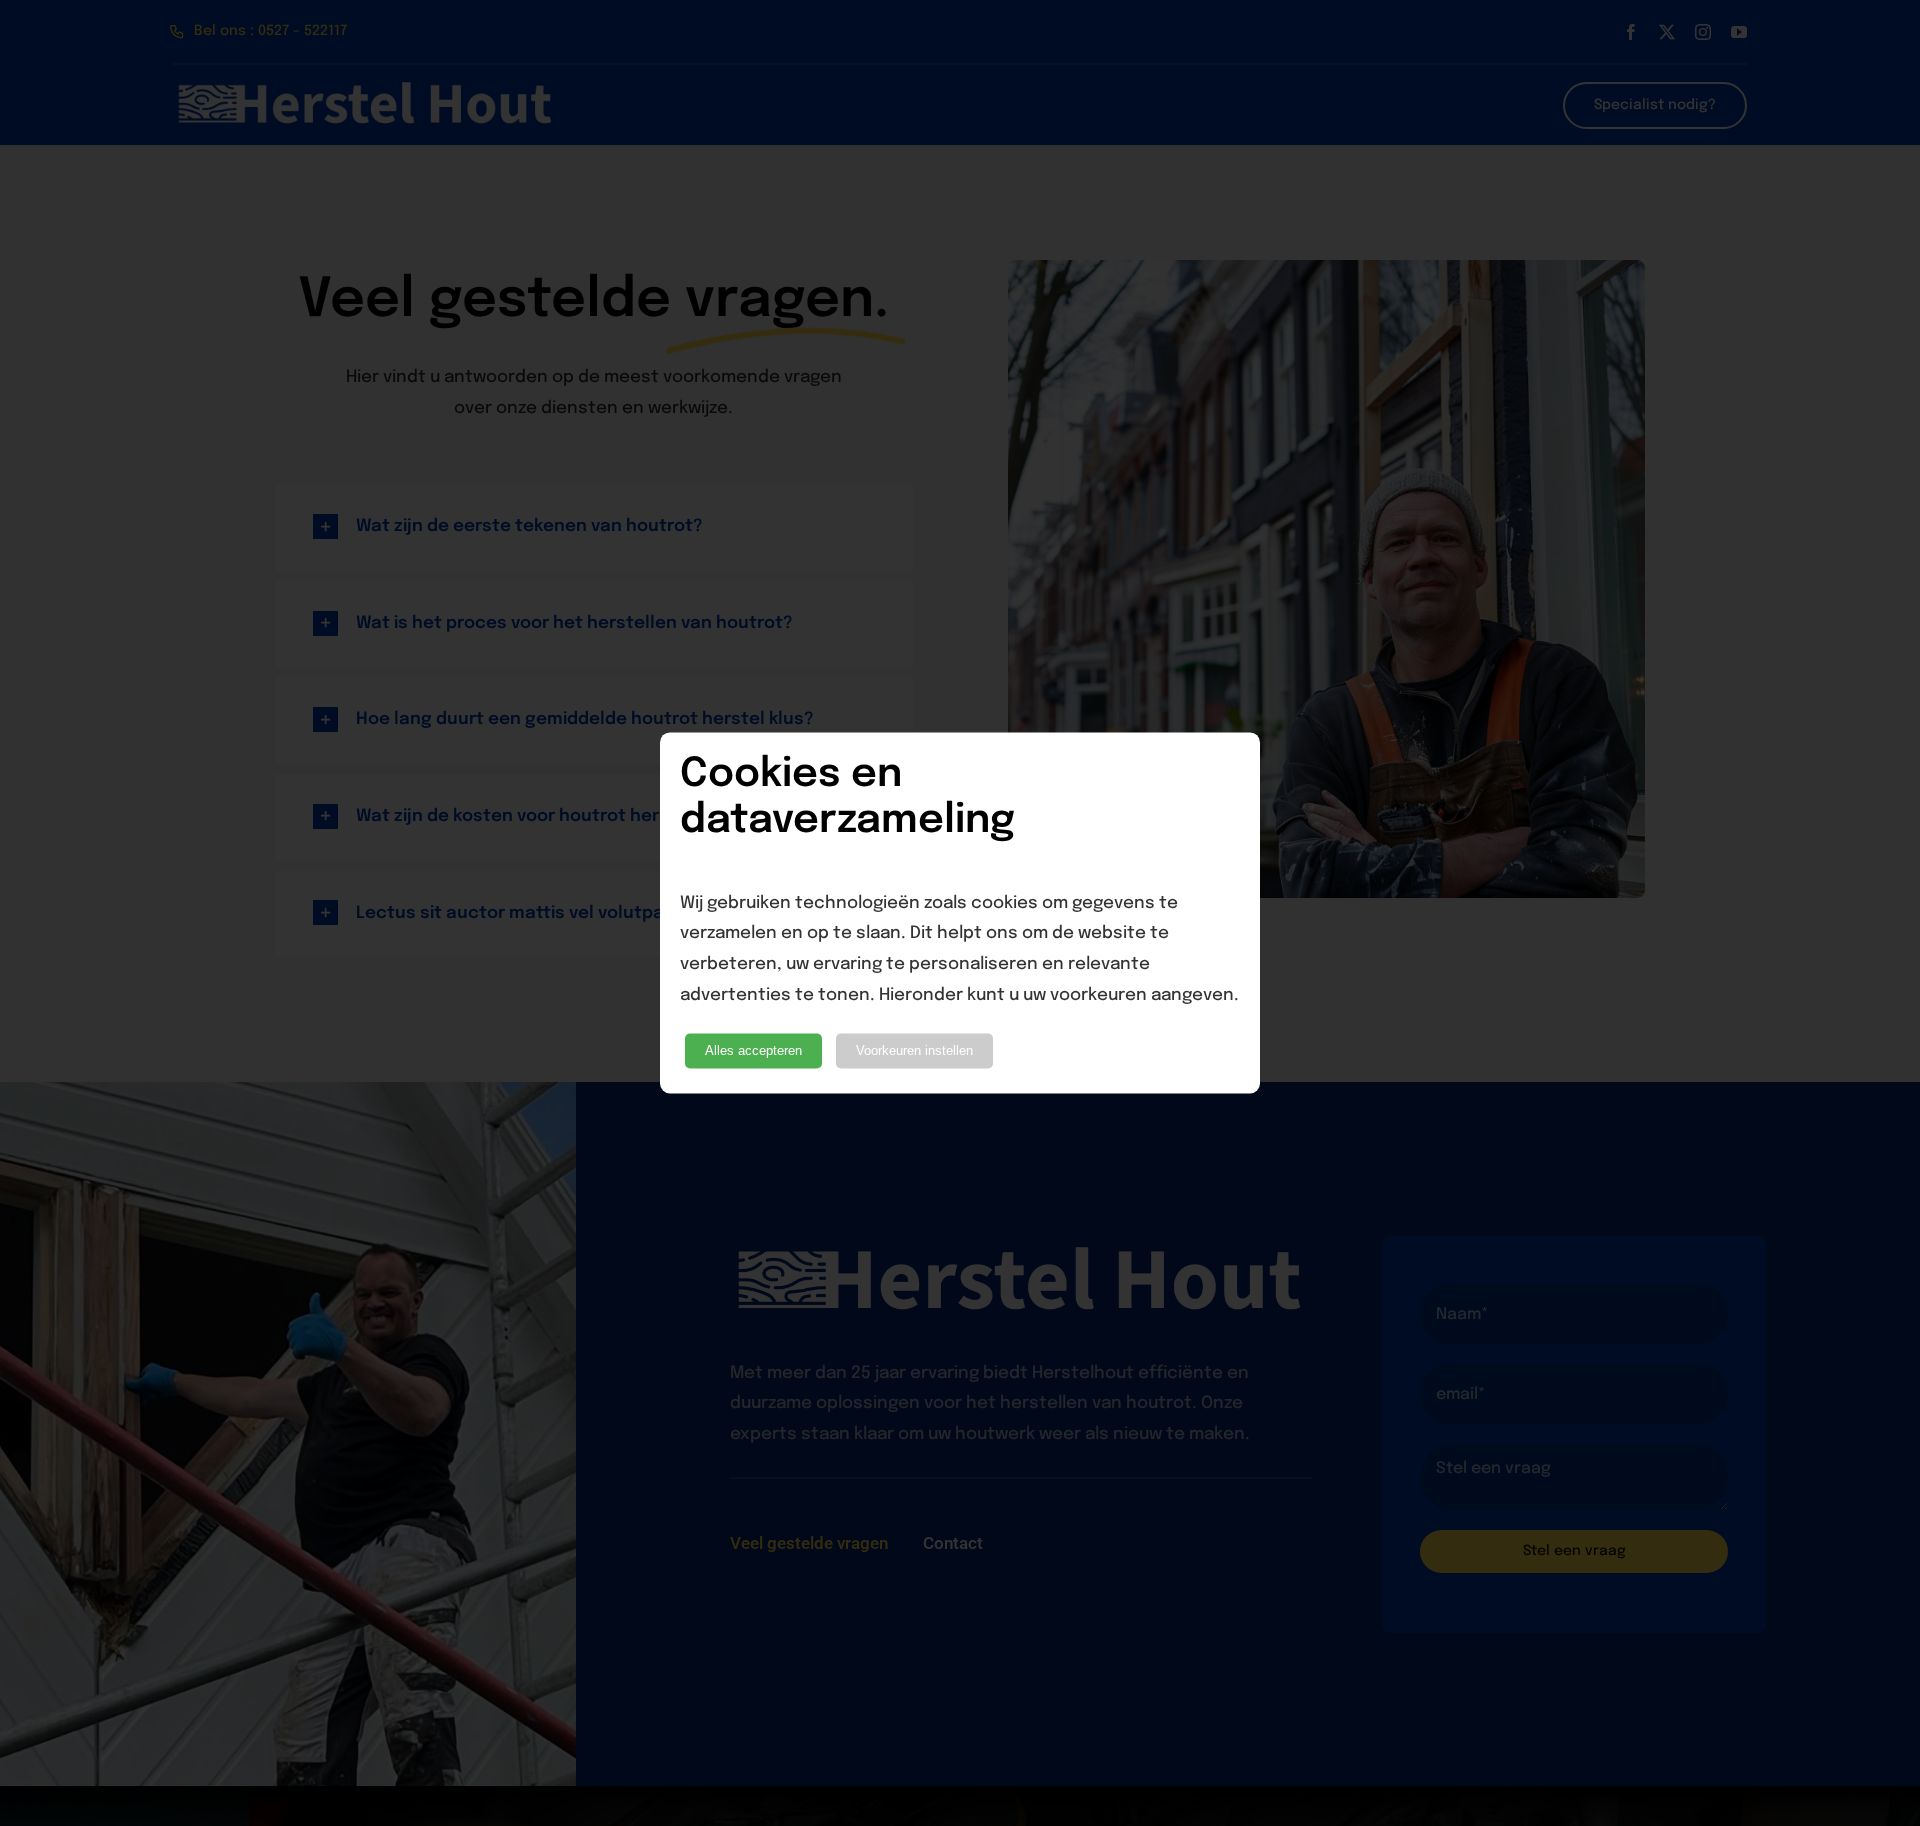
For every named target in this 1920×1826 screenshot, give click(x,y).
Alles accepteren (753, 1051)
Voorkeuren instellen (914, 1051)
